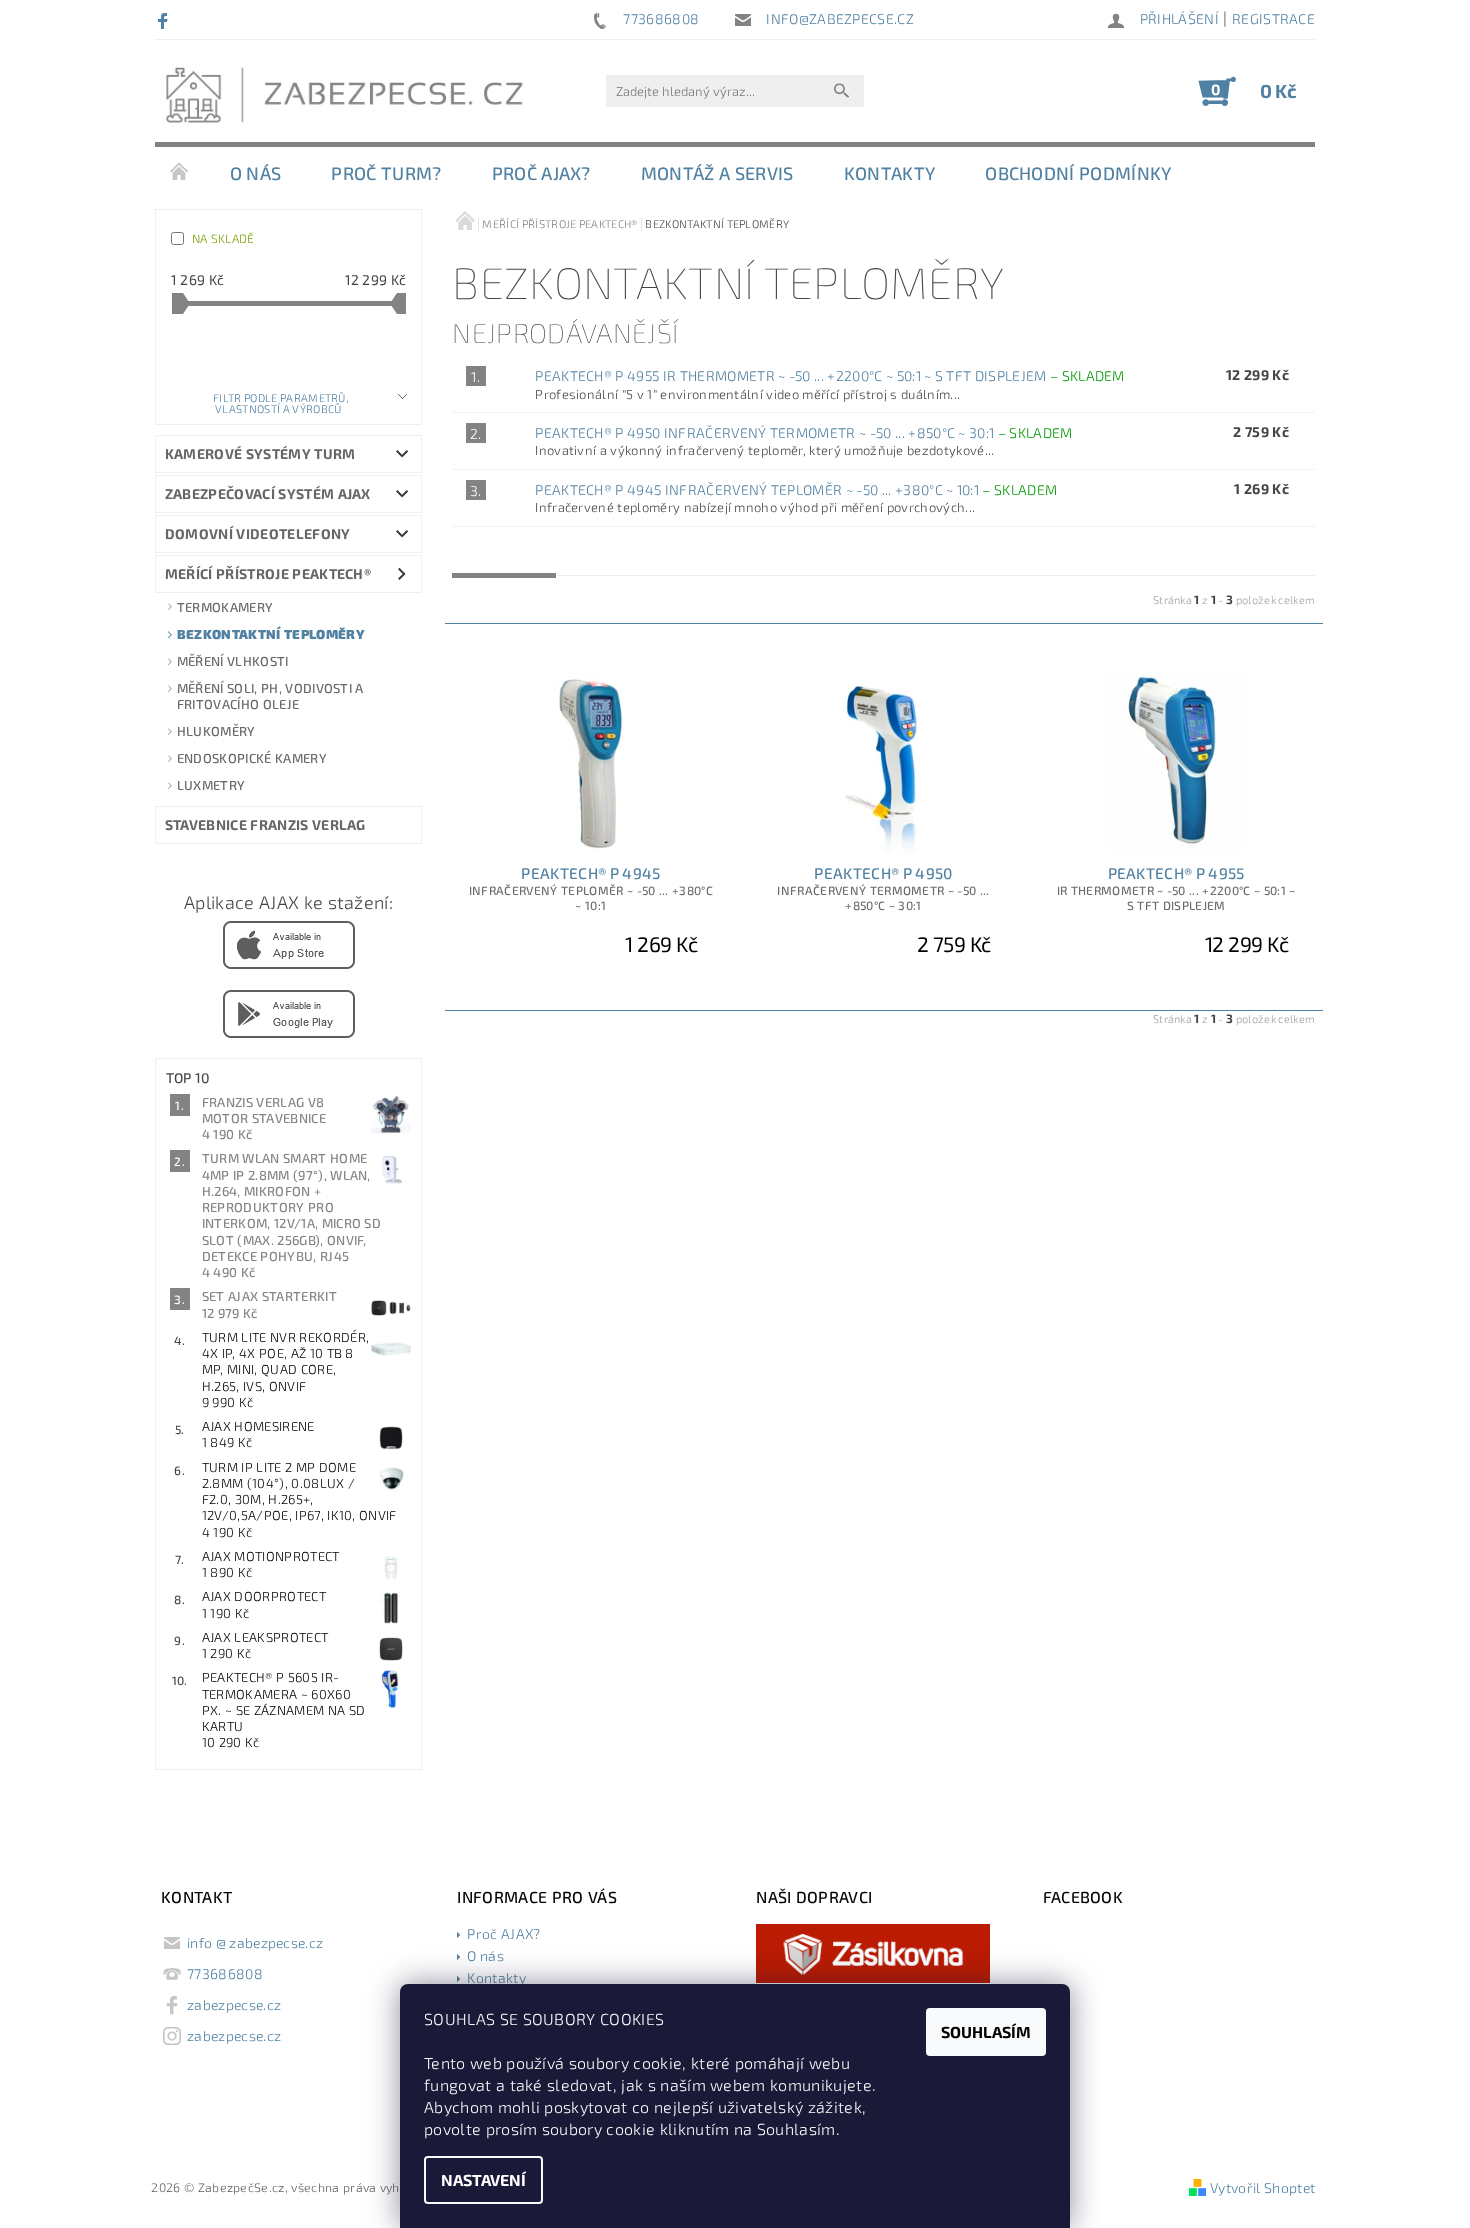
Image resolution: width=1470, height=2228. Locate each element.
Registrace (1273, 18)
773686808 (225, 1973)
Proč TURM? (386, 173)
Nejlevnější (504, 558)
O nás (256, 173)
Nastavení (483, 2179)
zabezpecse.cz (234, 2004)
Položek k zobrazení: (288, 336)
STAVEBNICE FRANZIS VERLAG (265, 824)
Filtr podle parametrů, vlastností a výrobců (280, 403)
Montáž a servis (717, 173)
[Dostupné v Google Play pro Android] (289, 1012)
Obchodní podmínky (1078, 173)
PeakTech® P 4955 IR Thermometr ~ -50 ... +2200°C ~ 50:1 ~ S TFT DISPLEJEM (830, 375)
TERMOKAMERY (225, 607)
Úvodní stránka (180, 173)
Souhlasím (986, 2031)
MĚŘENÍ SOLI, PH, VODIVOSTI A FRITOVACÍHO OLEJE (270, 696)
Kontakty (890, 173)
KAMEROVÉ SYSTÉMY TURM (260, 453)
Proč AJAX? (541, 173)
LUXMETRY (211, 785)
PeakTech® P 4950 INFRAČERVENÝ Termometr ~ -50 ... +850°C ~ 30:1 (803, 432)
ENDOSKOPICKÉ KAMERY (252, 758)
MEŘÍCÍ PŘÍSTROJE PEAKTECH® (268, 573)
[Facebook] (165, 20)
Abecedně (841, 558)
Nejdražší (605, 558)
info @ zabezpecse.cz (255, 1942)
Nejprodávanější (723, 558)
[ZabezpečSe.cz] (350, 101)
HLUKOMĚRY (216, 731)
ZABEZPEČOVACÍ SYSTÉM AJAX (268, 493)
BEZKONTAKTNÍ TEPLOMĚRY (271, 634)
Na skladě (223, 238)
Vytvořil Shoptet (1262, 2187)
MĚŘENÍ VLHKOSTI (233, 661)
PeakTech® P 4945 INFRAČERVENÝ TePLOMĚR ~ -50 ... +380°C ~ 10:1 (796, 489)
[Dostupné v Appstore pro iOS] (289, 943)
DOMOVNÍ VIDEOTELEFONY (258, 533)
